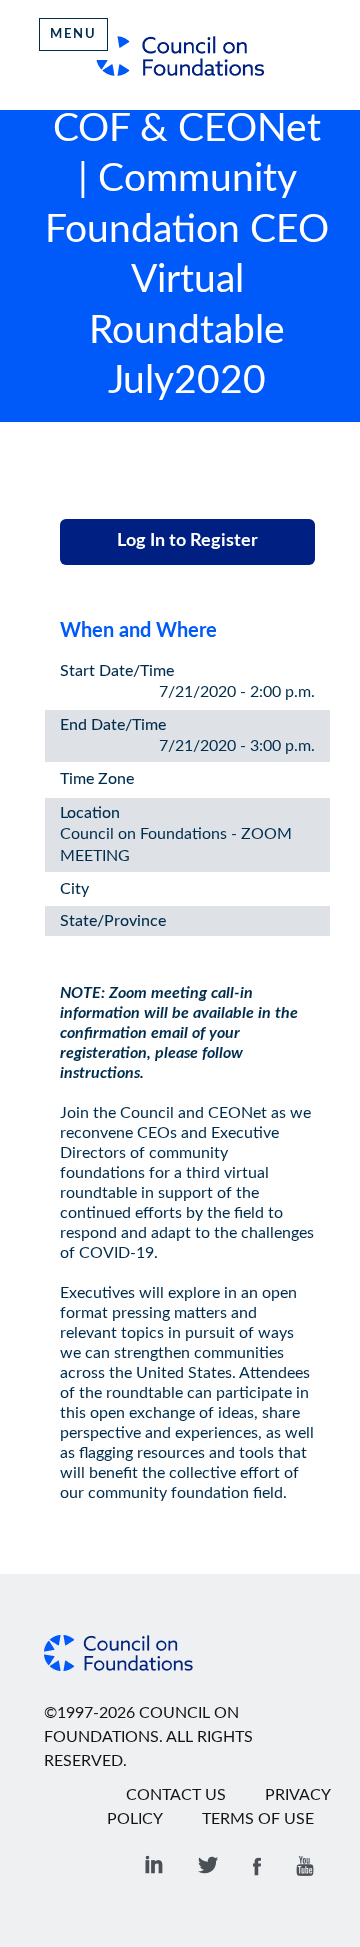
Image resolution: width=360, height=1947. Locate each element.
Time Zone (97, 779)
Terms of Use (258, 1819)
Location (90, 813)
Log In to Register (187, 541)
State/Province (113, 921)
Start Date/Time (117, 671)
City (74, 889)
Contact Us (176, 1795)
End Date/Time (113, 725)
